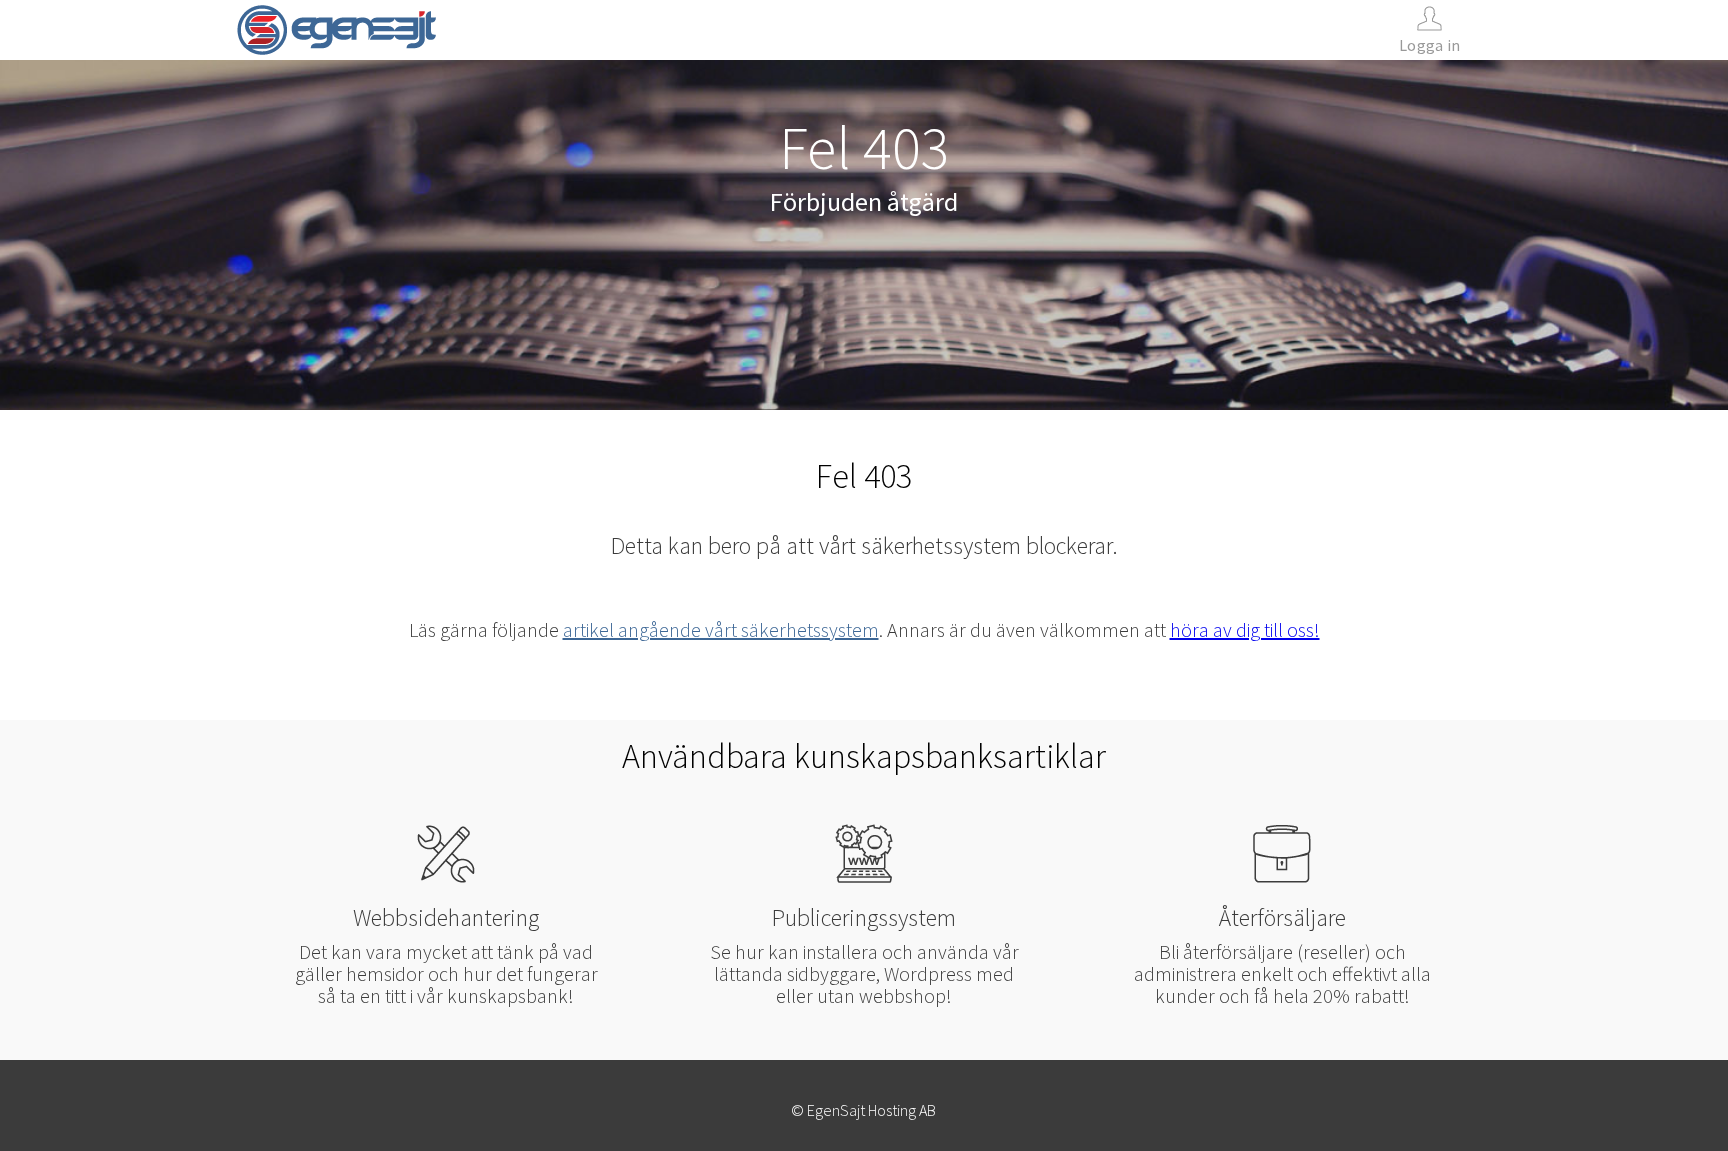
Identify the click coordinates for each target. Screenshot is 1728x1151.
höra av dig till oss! (1245, 629)
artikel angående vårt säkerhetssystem (721, 629)
